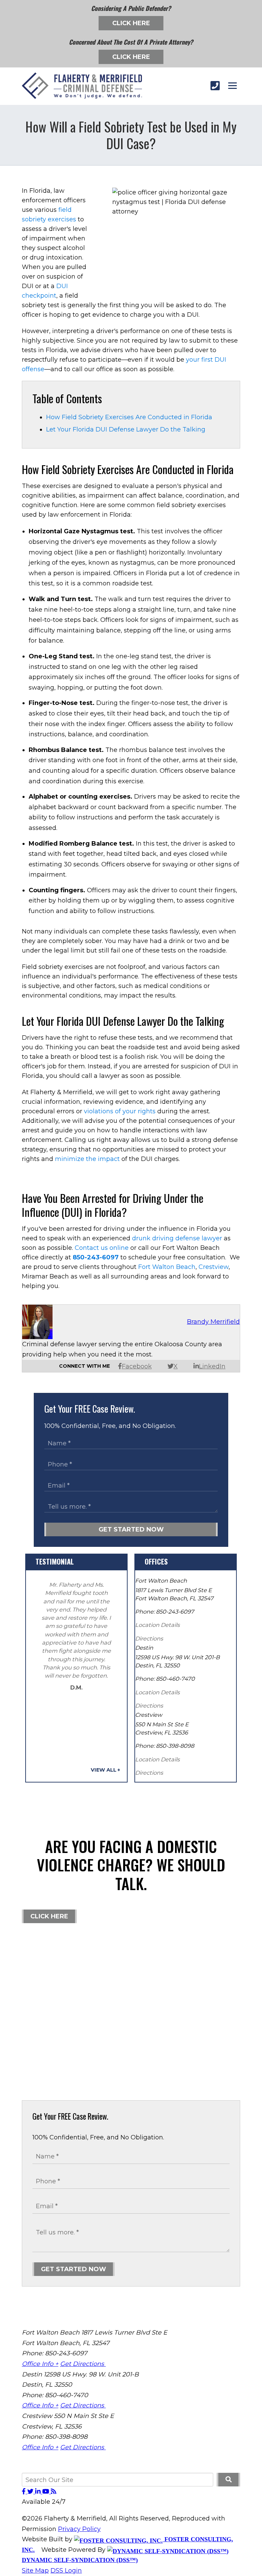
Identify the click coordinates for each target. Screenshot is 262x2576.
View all (104, 1770)
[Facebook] (25, 2492)
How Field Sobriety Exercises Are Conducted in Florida (129, 417)
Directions (149, 1638)
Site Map (35, 2571)
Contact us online (102, 1248)
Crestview (214, 1267)
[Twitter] (31, 2492)
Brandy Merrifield (213, 1322)
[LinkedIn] (39, 2492)
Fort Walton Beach (167, 1267)
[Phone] (215, 86)
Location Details (157, 1625)
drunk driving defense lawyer (177, 1238)
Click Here (131, 23)
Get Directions (83, 2364)
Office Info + (40, 2364)
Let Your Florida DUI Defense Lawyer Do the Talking (126, 429)
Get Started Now (131, 1529)
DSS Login (66, 2571)
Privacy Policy (79, 2529)
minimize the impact (87, 1159)
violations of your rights (120, 1111)
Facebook (137, 1366)
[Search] (228, 2480)
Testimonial (55, 1561)
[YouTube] (47, 2492)
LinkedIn (212, 1366)
